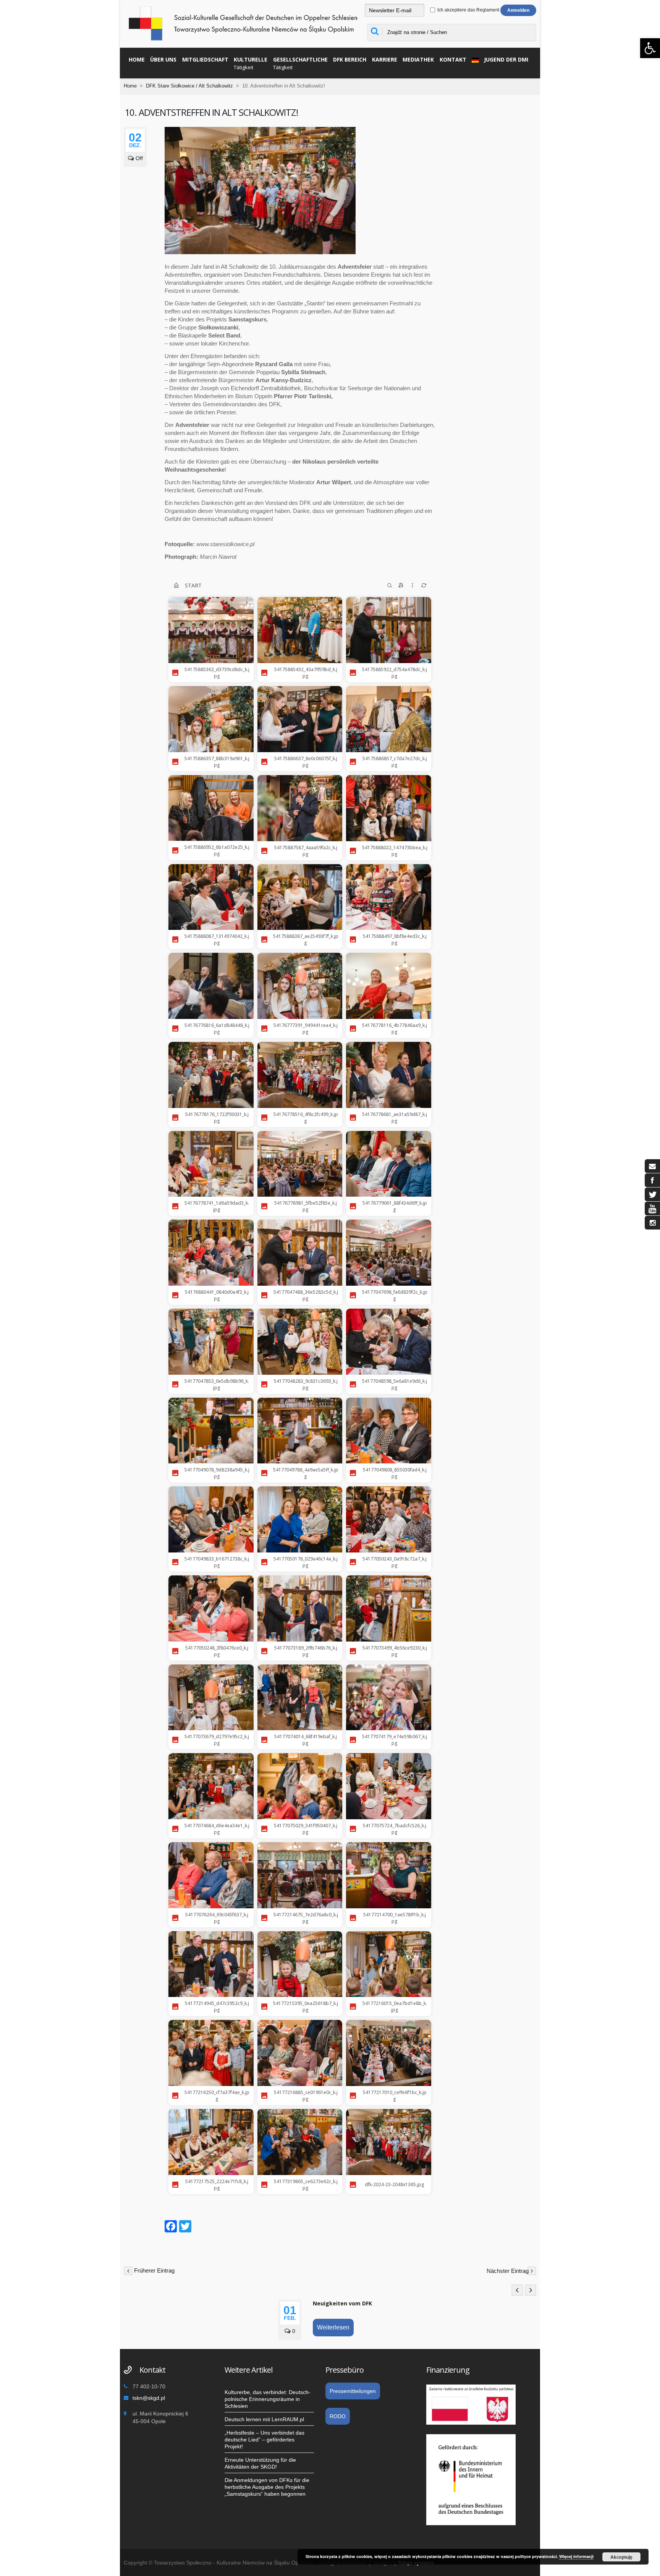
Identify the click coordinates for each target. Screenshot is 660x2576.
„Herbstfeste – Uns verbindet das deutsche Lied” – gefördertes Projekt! (264, 2440)
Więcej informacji (576, 2556)
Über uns (163, 59)
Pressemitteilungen (353, 2391)
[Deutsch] (473, 59)
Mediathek (418, 59)
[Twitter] (185, 2227)
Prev (517, 2290)
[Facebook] (171, 2227)
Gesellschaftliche (300, 63)
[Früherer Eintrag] (128, 2270)
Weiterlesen (333, 2327)
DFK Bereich (350, 59)
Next (531, 2290)
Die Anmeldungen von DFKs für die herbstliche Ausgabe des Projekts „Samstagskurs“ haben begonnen (267, 2487)
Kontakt (453, 59)
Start (193, 585)
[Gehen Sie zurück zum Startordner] (176, 586)
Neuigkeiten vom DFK (342, 2303)
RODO (338, 2416)
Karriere (385, 59)
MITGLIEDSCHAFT (205, 59)
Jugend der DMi (506, 59)
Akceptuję (621, 2557)
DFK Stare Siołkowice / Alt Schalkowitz (189, 86)
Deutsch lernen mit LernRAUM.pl (264, 2419)
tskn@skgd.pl (149, 2398)
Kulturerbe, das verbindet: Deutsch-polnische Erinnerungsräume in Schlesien (268, 2399)
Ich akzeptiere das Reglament (468, 10)
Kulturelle (251, 63)
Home (137, 59)
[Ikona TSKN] (652, 1166)
